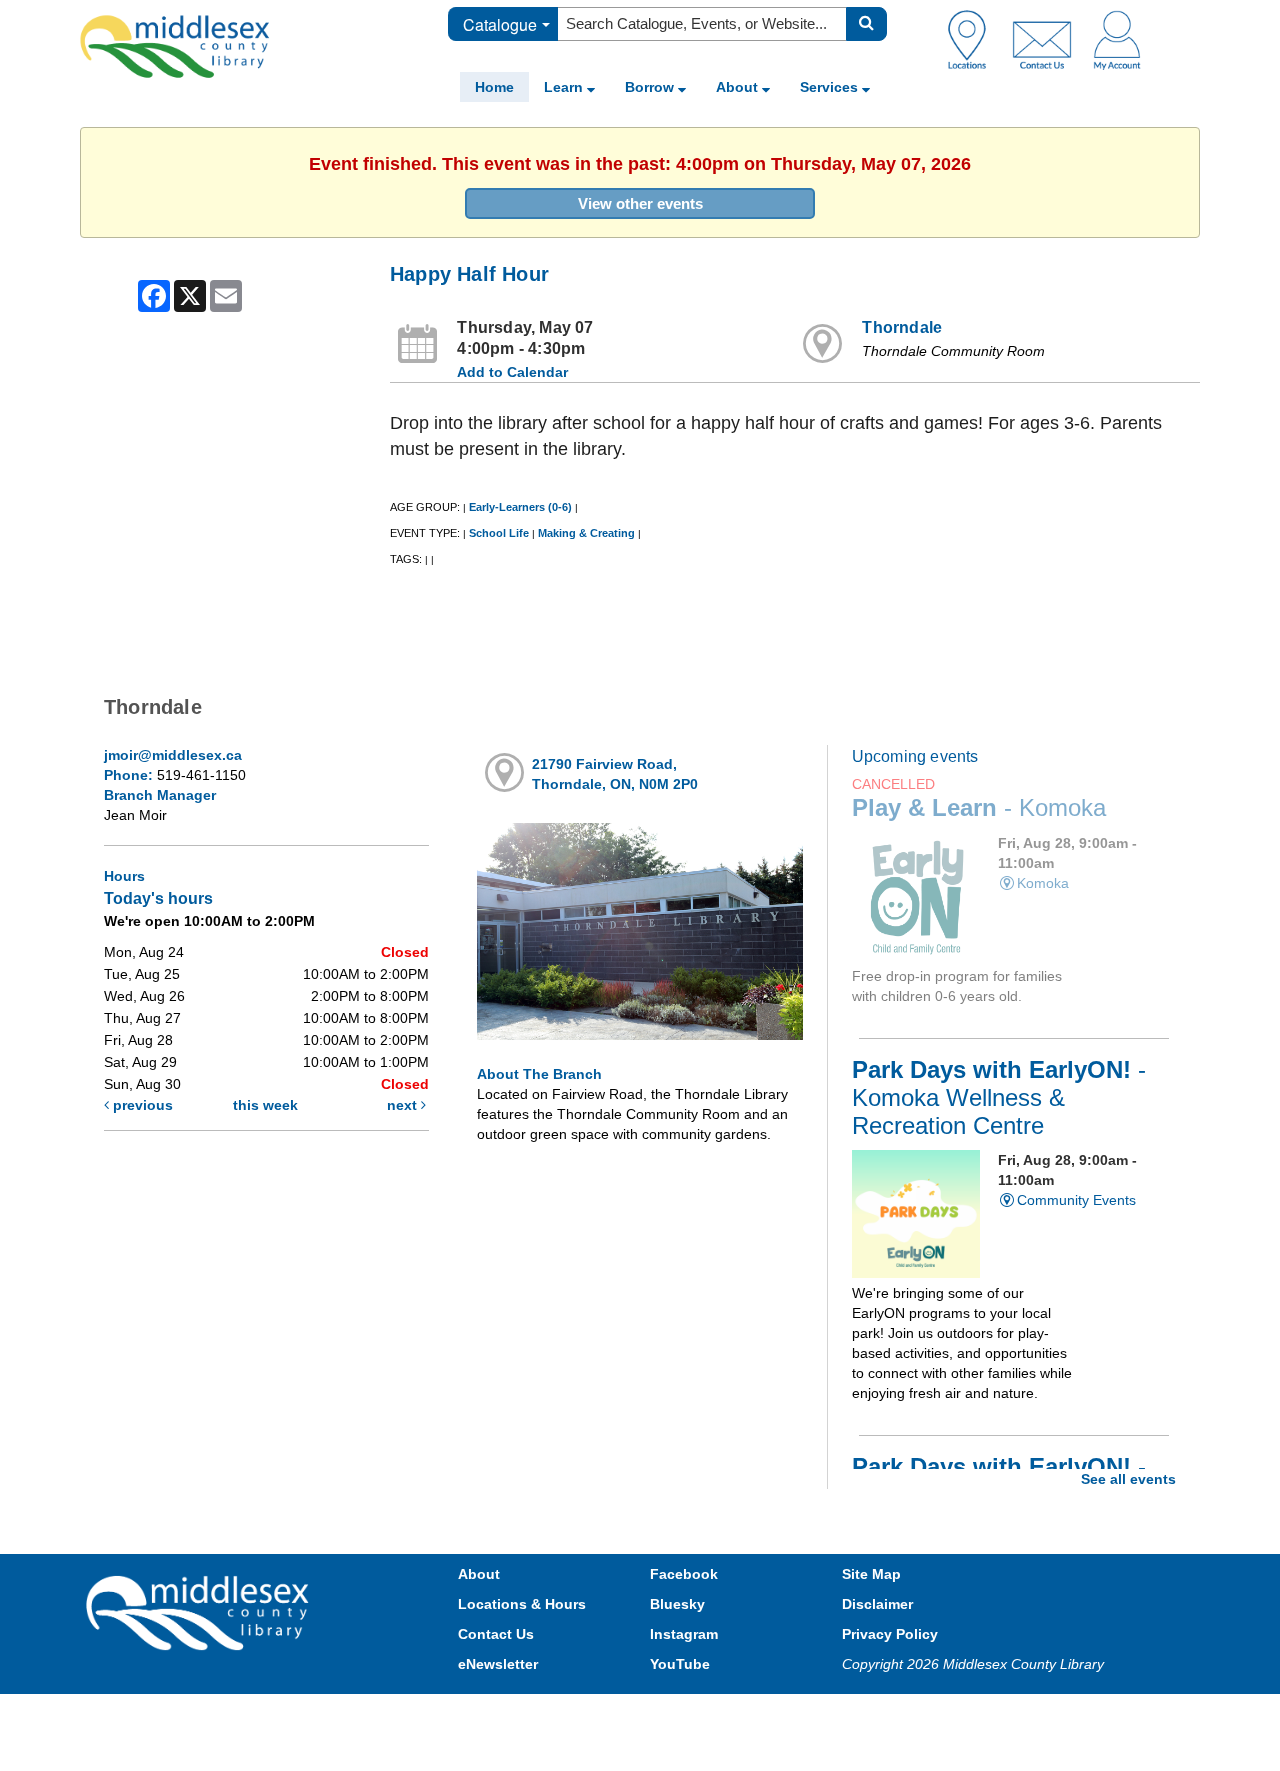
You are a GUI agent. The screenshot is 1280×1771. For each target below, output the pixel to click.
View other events (640, 203)
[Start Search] (866, 24)
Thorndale (902, 327)
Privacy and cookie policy (552, 1713)
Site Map (871, 1574)
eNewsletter (498, 1664)
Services (831, 87)
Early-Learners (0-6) (520, 507)
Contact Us (496, 1634)
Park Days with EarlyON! (999, 1098)
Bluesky (677, 1604)
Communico (771, 1713)
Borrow (651, 87)
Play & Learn (979, 808)
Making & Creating (586, 533)
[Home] (175, 46)
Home (494, 87)
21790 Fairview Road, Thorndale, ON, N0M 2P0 (615, 774)
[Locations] (974, 39)
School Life (499, 533)
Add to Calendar (512, 372)
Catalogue (500, 24)
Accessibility (682, 1713)
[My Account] (1117, 39)
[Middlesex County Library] (200, 1612)
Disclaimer (877, 1604)
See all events (1128, 1479)
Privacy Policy (890, 1634)
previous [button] (141, 1105)
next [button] (404, 1105)
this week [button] (265, 1105)
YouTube (680, 1664)
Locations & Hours (522, 1604)
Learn (565, 87)
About (739, 87)
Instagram (684, 1634)
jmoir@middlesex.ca (173, 755)
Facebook (684, 1574)
